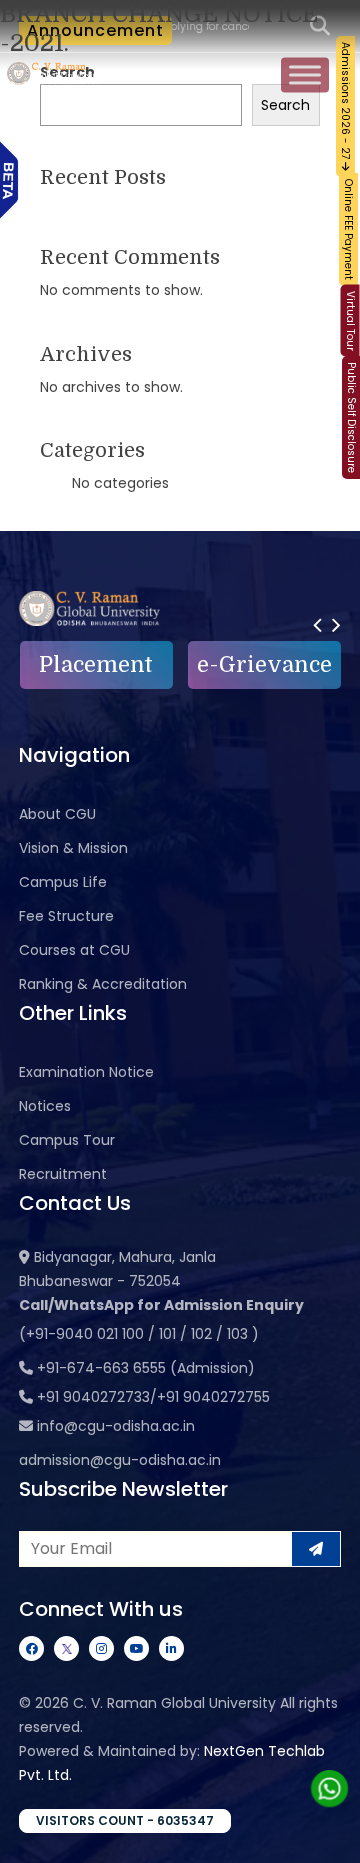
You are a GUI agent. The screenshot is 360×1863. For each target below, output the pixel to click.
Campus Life (63, 882)
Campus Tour (67, 1140)
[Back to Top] (325, 1835)
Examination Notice (86, 1072)
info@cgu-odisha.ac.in (116, 1426)
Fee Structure (66, 916)
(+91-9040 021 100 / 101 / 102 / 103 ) (139, 1334)
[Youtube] (136, 1648)
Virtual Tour (350, 321)
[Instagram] (101, 1648)
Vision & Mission (73, 848)
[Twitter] (66, 1648)
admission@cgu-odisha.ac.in (120, 1460)
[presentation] (317, 624)
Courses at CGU (74, 950)
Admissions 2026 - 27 (345, 102)
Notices (45, 1106)
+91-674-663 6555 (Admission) (146, 1368)
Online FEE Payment (348, 229)
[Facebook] (31, 1648)
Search (285, 105)
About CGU (57, 814)
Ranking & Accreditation (103, 984)
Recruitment (63, 1174)
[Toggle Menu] (305, 75)
